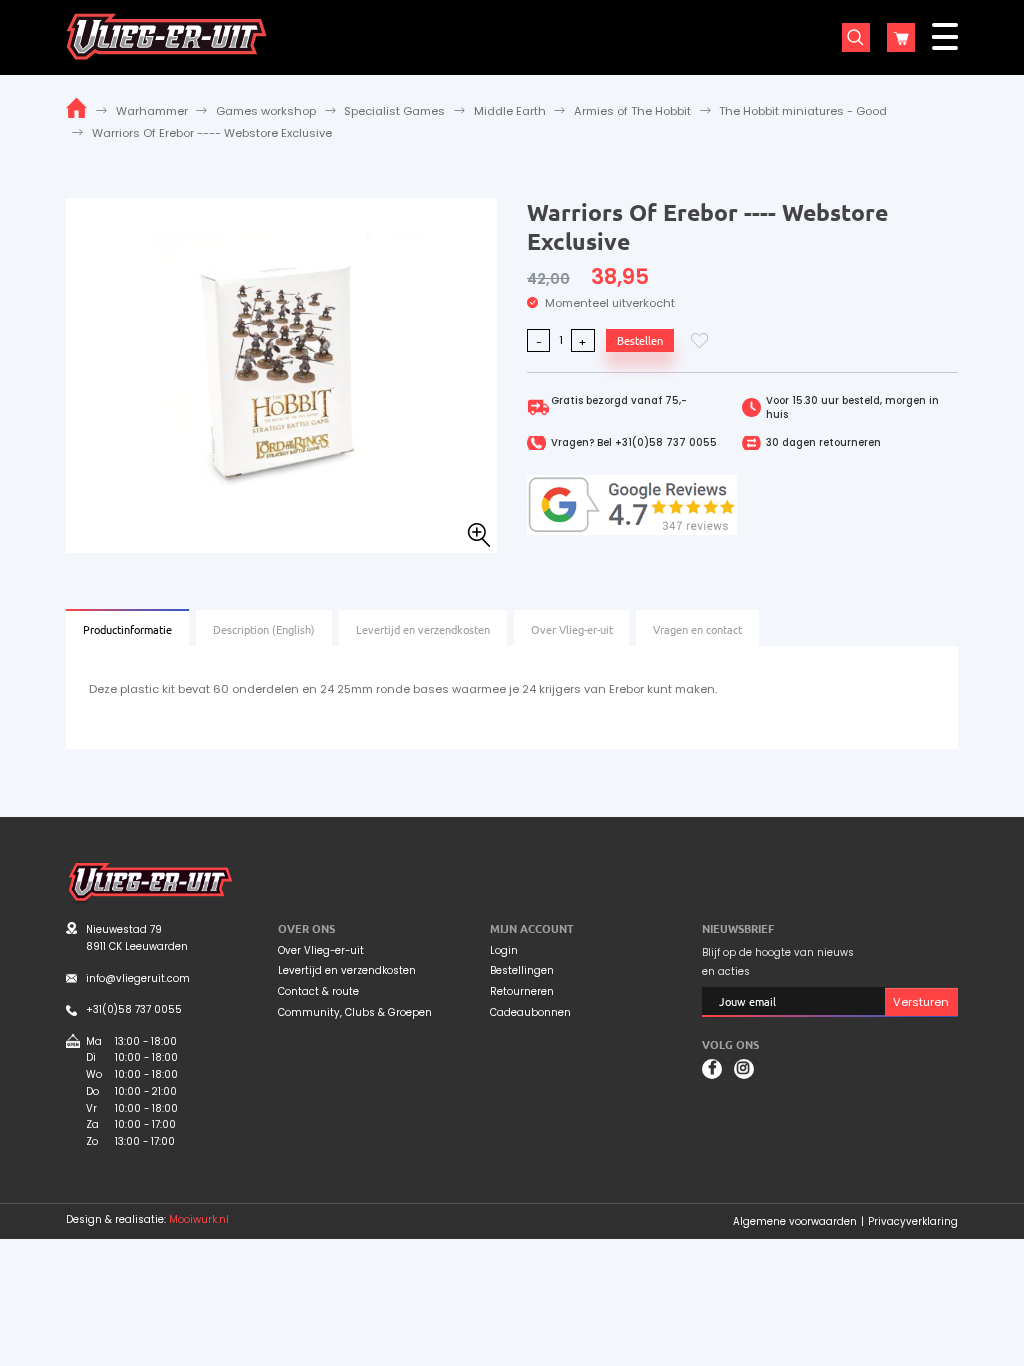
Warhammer (152, 111)
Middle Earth (510, 111)
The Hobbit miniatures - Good (803, 111)
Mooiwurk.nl (199, 1219)
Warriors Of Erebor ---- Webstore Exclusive (212, 133)
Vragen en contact (697, 629)
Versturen (921, 1002)
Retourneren (522, 992)
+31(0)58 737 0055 (666, 442)
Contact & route (318, 992)
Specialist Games (394, 111)
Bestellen (640, 340)
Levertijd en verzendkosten (423, 629)
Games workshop (266, 111)
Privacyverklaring (913, 1221)
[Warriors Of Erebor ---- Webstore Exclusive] (281, 374)
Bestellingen (522, 971)
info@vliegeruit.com (138, 978)
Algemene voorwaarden (795, 1221)
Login (504, 951)
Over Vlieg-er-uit (572, 629)
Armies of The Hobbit (632, 111)
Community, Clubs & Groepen (355, 1013)
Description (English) (264, 629)
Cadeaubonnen (530, 1013)
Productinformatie (127, 629)
